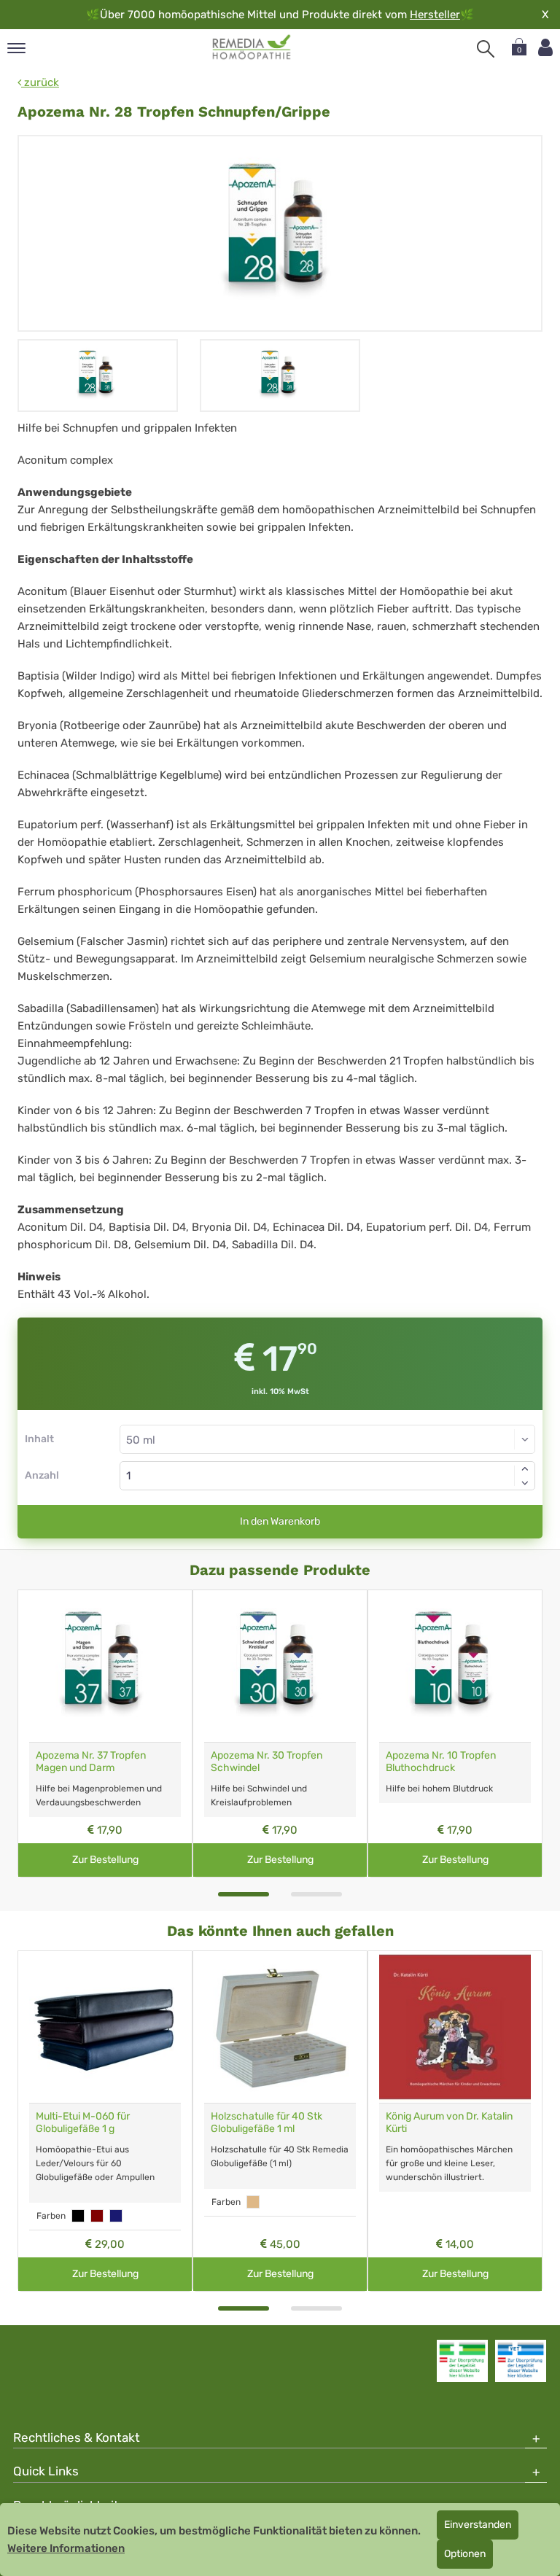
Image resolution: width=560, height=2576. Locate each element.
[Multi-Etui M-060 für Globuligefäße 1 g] (105, 2027)
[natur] (253, 2202)
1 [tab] (244, 1894)
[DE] (252, 47)
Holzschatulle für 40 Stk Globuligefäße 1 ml (267, 2122)
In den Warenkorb (280, 1521)
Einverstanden (478, 2525)
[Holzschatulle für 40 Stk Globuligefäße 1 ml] (280, 2027)
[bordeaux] (97, 2216)
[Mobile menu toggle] (16, 49)
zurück (40, 82)
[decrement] (525, 1483)
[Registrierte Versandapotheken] (462, 2361)
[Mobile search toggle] (486, 49)
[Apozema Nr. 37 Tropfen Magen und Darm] (105, 1666)
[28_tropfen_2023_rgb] (98, 375)
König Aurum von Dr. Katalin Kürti (449, 2122)
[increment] (525, 1468)
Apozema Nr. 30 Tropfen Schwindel (267, 1762)
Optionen (465, 2554)
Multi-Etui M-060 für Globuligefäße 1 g (83, 2122)
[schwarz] (78, 2216)
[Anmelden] (545, 48)
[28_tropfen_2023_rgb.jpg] (280, 233)
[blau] (116, 2216)
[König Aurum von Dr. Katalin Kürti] (455, 2027)
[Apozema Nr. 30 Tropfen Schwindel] (280, 1666)
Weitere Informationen (66, 2548)
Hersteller (435, 15)
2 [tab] (316, 1894)
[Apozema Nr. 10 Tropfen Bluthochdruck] (455, 1666)
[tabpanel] (105, 1733)
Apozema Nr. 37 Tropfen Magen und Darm (91, 1762)
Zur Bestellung (105, 1860)
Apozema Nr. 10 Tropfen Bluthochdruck (441, 1762)
